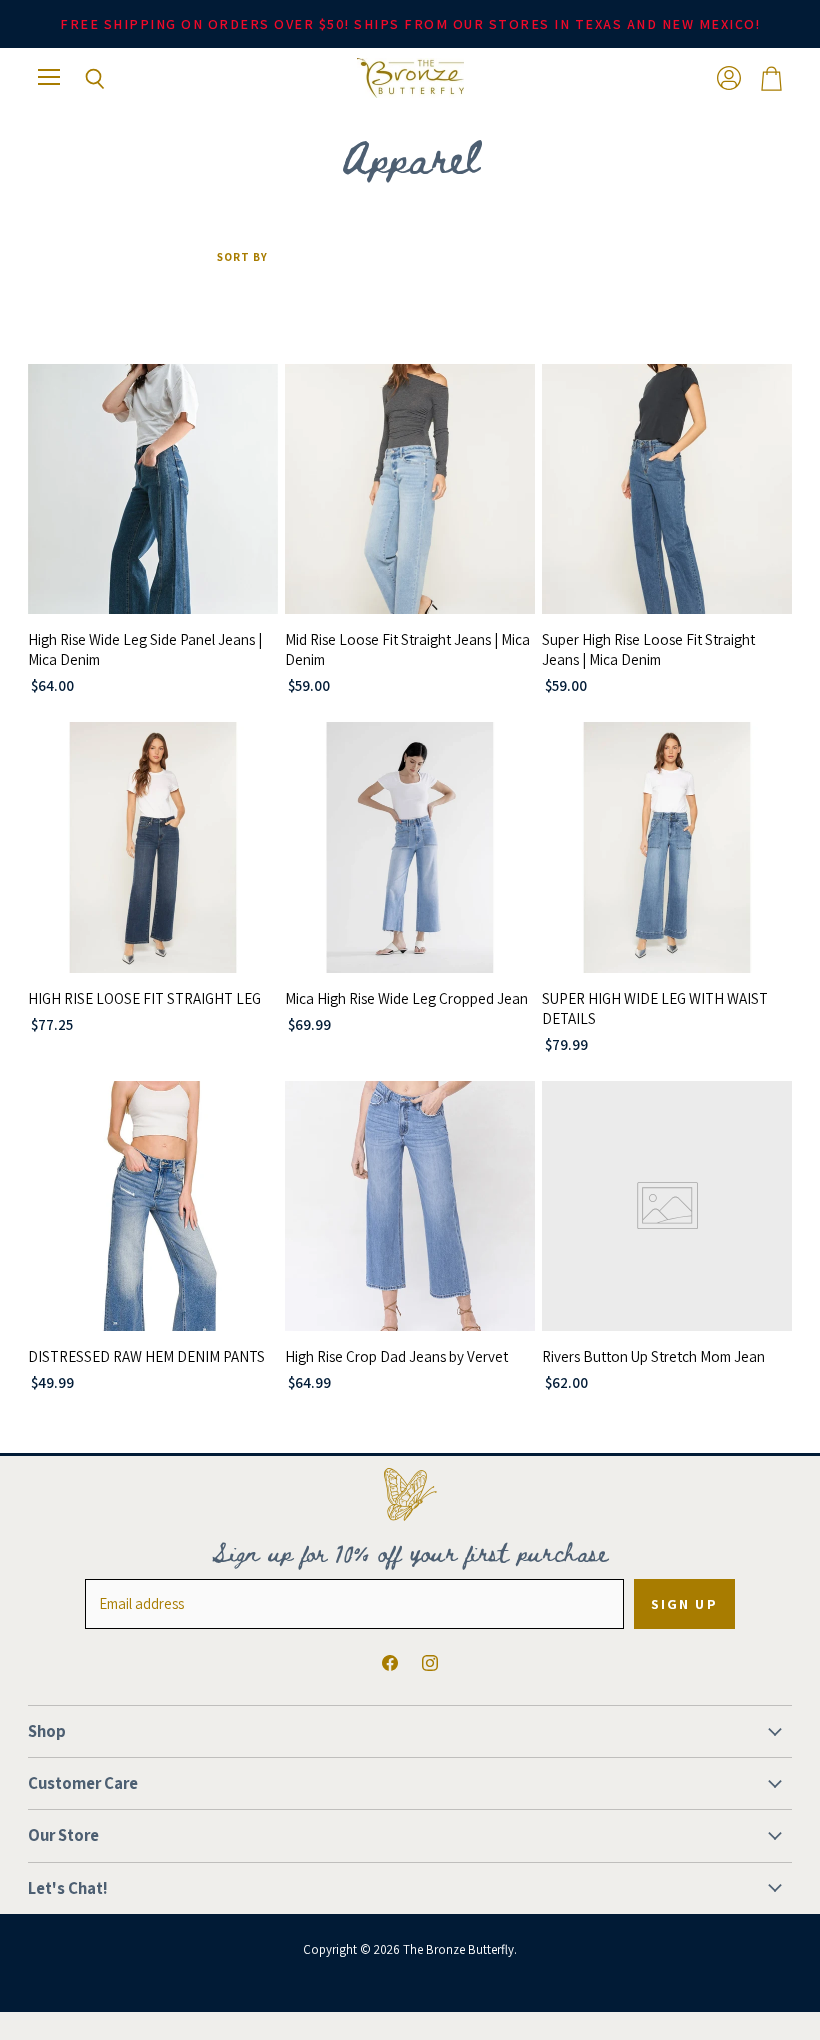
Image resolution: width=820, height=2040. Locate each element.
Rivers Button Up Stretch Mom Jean (653, 1356)
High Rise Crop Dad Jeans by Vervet (396, 1356)
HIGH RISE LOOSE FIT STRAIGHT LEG (144, 998)
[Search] (80, 79)
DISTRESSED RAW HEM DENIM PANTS (146, 1356)
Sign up (684, 1604)
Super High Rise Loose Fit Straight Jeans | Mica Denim (648, 649)
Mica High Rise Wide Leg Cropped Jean (406, 998)
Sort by (242, 257)
